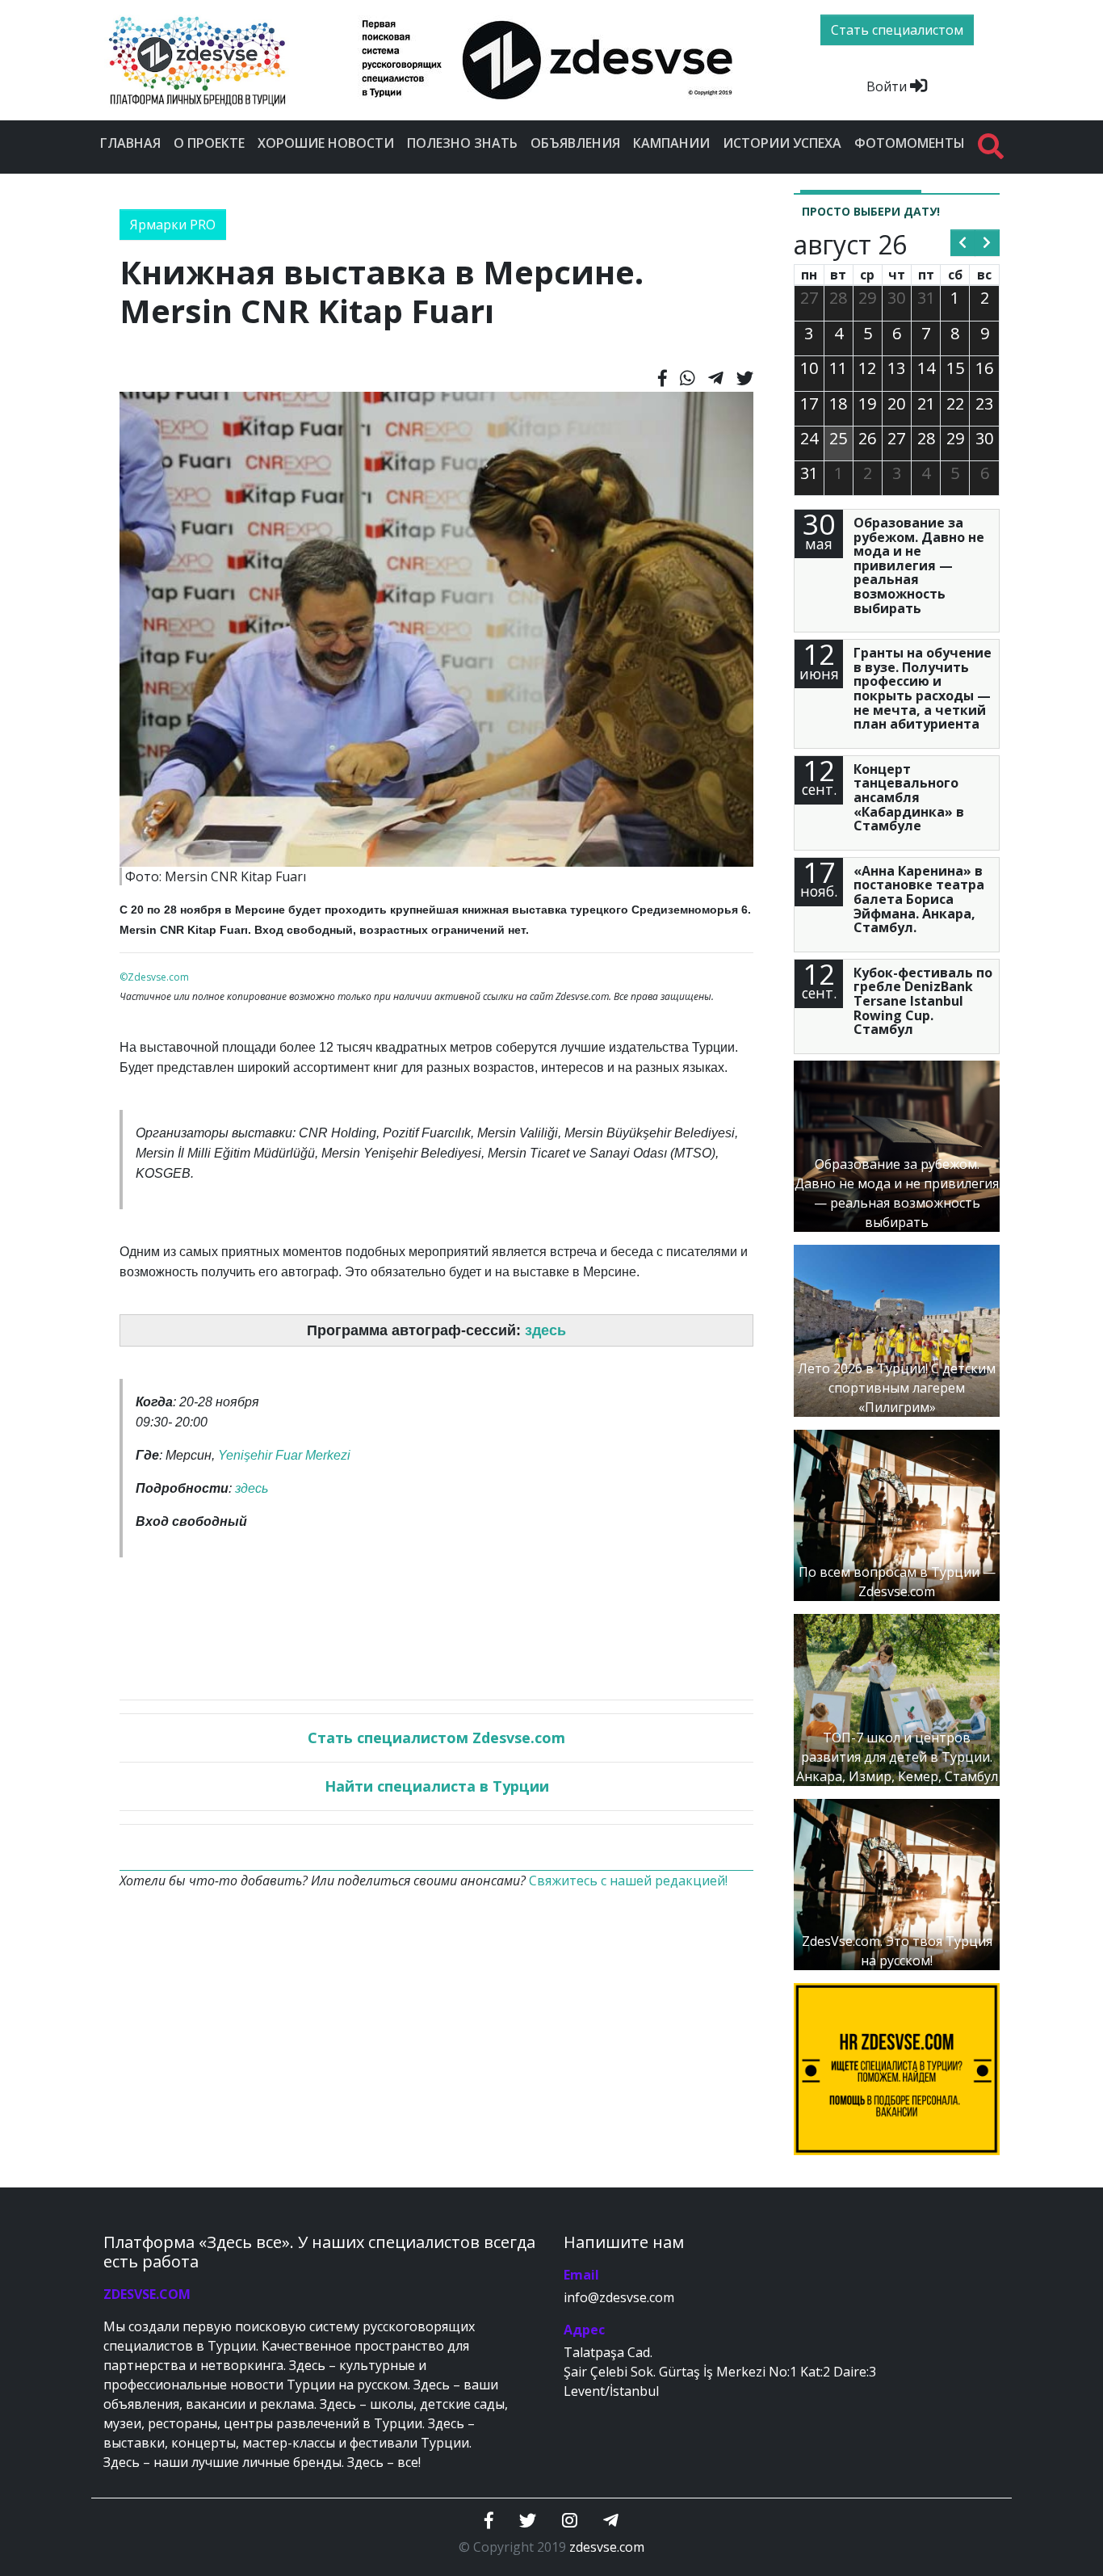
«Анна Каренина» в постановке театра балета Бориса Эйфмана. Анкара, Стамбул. (919, 899)
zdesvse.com (607, 2547)
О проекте (209, 143)
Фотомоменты (910, 143)
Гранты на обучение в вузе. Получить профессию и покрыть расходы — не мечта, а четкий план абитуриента (923, 688)
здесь (545, 1330)
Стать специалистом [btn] (897, 30)
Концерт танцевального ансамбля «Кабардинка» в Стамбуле (909, 797)
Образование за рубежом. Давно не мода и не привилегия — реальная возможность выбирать (919, 565)
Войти (888, 86)
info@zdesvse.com (619, 2297)
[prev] (963, 243)
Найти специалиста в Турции (437, 1786)
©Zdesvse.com (154, 977)
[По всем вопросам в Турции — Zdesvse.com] (897, 1514)
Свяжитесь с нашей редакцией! (628, 1881)
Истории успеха (782, 143)
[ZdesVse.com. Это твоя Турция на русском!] (897, 1883)
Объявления (575, 143)
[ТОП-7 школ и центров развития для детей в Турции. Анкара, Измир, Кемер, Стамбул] (897, 1699)
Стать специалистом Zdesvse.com (436, 1738)
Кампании (671, 143)
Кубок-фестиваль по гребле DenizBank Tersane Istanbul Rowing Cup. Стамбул (923, 1001)
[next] (987, 243)
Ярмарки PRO (173, 225)
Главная (130, 143)
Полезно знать (462, 143)
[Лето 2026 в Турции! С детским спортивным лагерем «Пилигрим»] (897, 1330)
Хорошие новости (326, 143)
